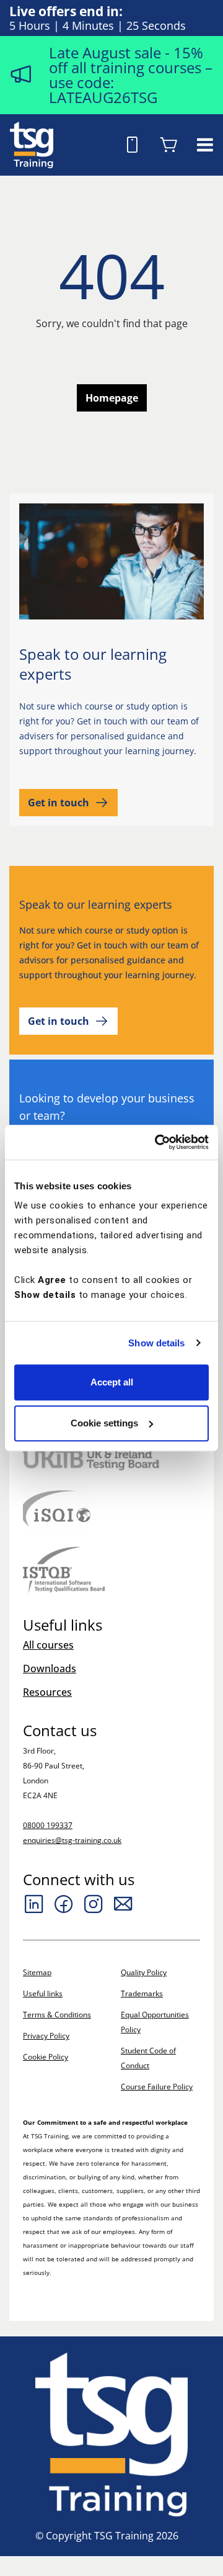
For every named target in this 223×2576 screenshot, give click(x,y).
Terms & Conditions (57, 2015)
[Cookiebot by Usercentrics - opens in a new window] (157, 1142)
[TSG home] (32, 143)
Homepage (112, 398)
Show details (156, 1343)
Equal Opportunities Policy (155, 2022)
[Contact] (123, 1904)
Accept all (112, 1382)
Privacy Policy (46, 2036)
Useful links (43, 1993)
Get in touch (59, 803)
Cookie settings (104, 1423)
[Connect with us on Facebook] (64, 1904)
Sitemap (37, 1972)
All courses (48, 1645)
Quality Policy (144, 1972)
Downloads (50, 1669)
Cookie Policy (46, 2057)
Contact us (60, 1731)
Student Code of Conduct (148, 2058)
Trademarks (142, 1993)
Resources (47, 1692)
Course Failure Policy (157, 2087)
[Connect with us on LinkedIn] (34, 1904)
